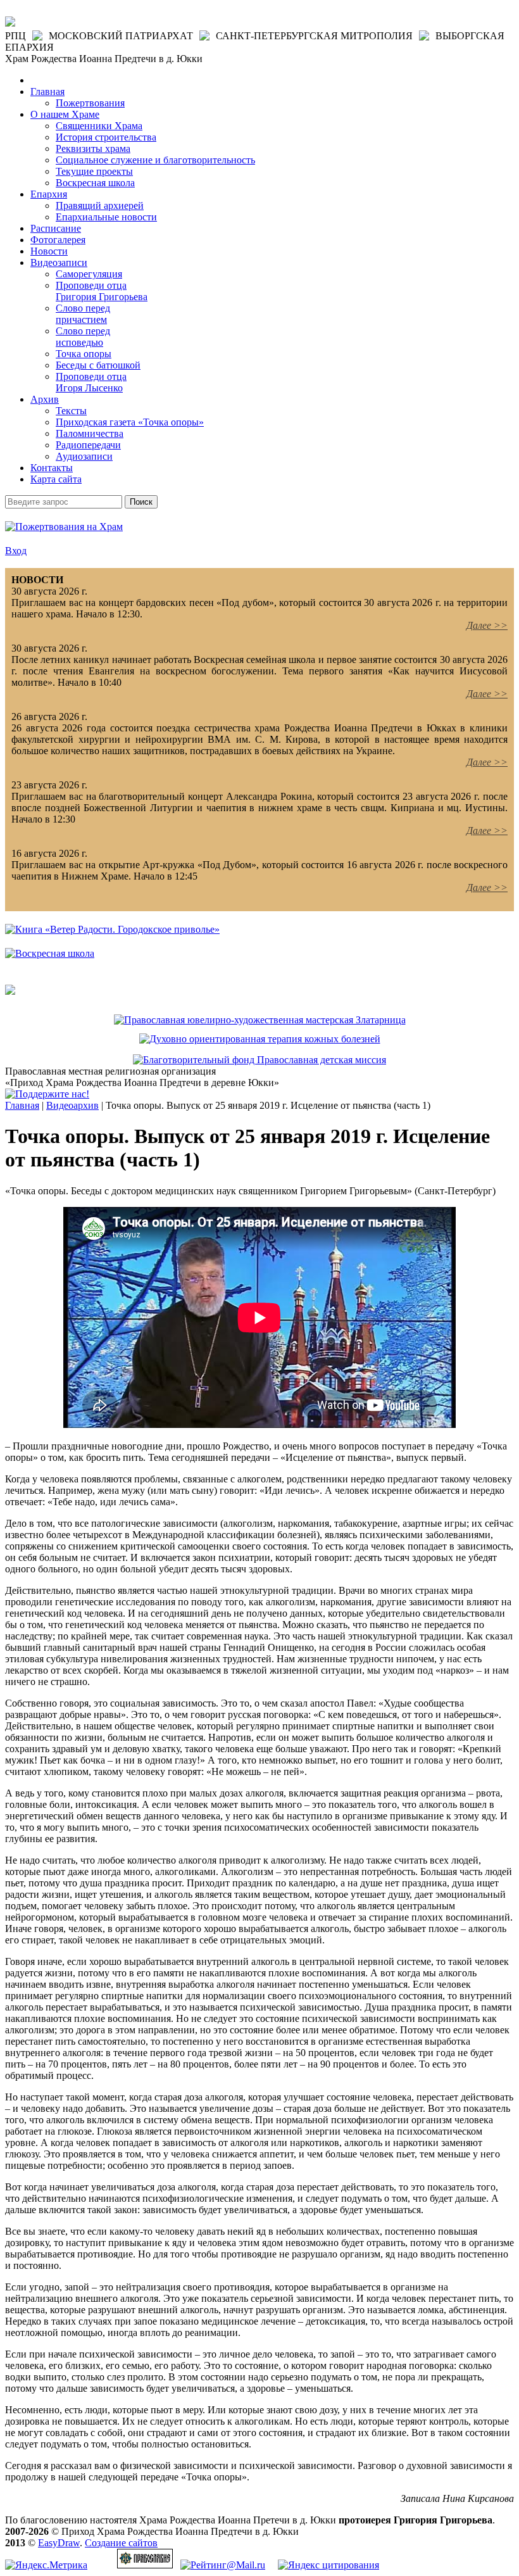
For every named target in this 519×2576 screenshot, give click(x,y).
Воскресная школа (95, 183)
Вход (16, 551)
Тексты (71, 411)
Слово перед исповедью (83, 337)
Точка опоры (84, 354)
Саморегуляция (89, 274)
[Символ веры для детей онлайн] (10, 991)
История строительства (106, 137)
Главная (47, 92)
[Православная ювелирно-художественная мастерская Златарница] (260, 1020)
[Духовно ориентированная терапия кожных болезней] (260, 1039)
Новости (49, 251)
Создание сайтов (121, 2543)
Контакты (52, 468)
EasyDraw (59, 2543)
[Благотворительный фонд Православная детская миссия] (259, 1060)
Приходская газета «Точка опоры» (130, 422)
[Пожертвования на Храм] (64, 527)
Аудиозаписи (84, 456)
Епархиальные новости (106, 217)
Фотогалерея (58, 240)
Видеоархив (72, 1105)
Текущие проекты (94, 171)
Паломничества (90, 433)
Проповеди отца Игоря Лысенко (91, 382)
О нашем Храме (65, 114)
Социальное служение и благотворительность (155, 160)
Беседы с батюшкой (98, 365)
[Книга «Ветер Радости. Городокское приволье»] (112, 929)
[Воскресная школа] (50, 953)
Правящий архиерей (100, 205)
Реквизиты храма (93, 148)
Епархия (49, 194)
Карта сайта (56, 479)
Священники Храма (99, 126)
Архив (45, 399)
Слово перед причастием (83, 314)
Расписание (56, 228)
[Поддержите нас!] (47, 1094)
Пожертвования (90, 103)
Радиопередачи (88, 445)
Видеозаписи (59, 262)
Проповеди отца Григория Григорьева (102, 291)
